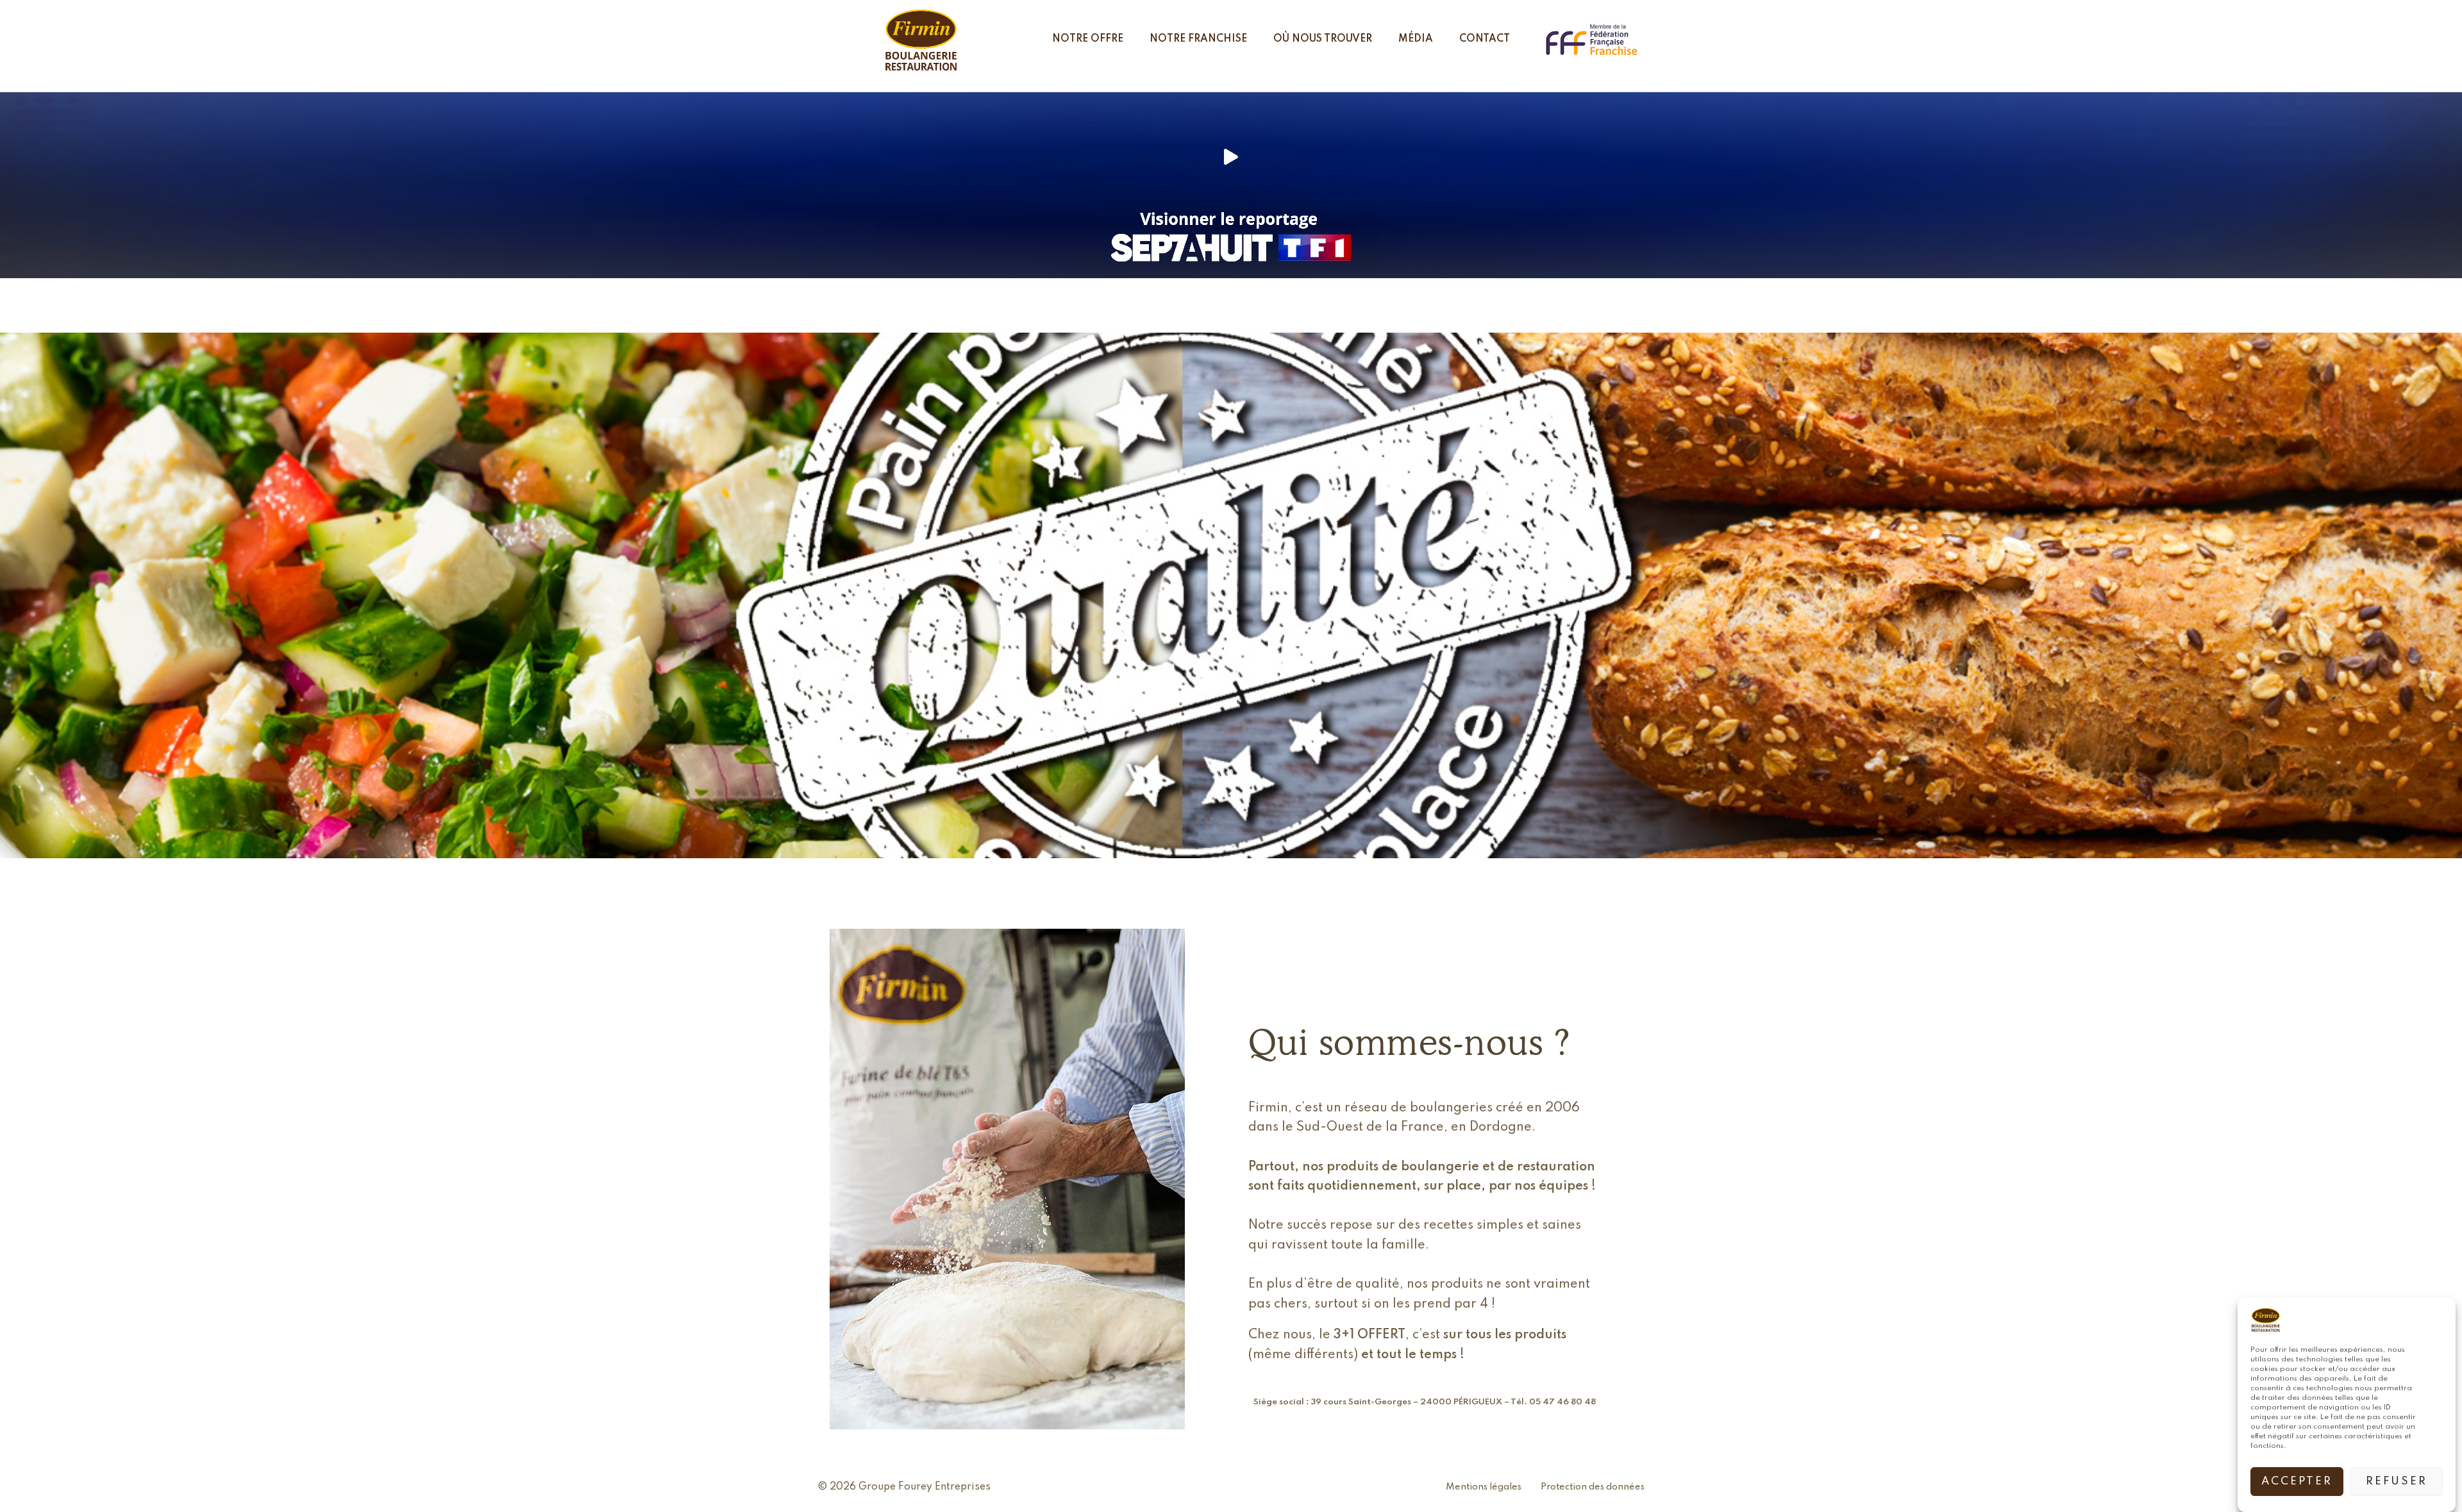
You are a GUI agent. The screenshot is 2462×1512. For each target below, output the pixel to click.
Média (1416, 39)
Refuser (2397, 1482)
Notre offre (1088, 39)
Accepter (2297, 1482)
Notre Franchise (1198, 39)
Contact (1485, 39)
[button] (1231, 156)
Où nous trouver (1323, 39)
